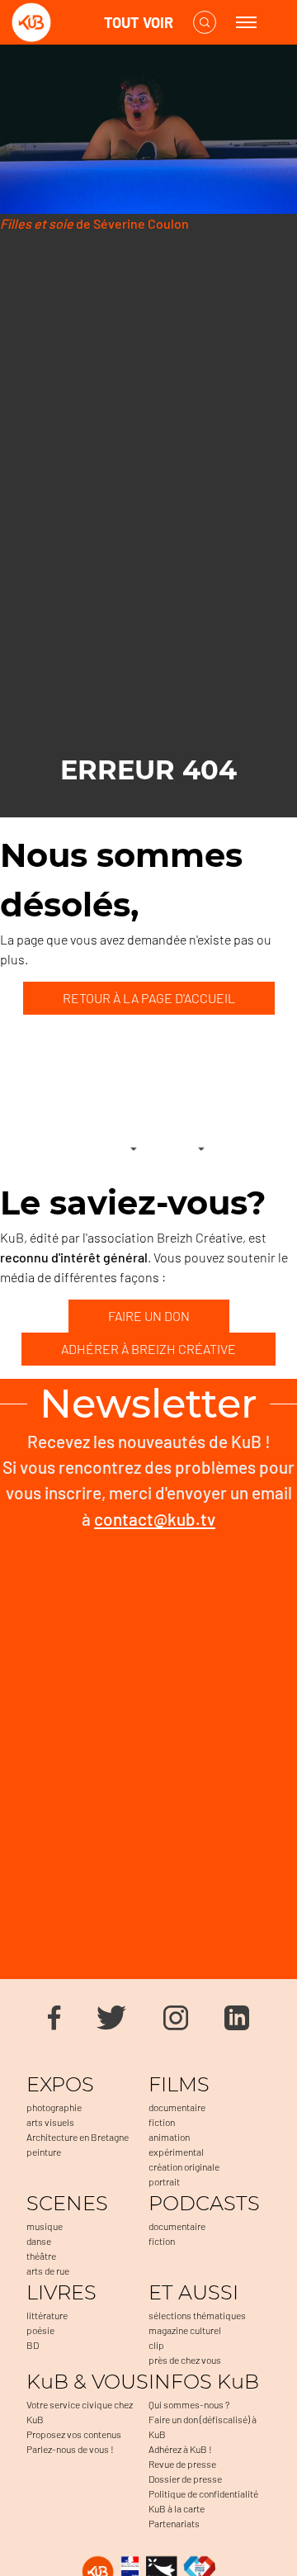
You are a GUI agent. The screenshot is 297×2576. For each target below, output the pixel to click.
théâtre (41, 2256)
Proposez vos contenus (74, 2434)
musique (45, 2226)
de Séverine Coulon (94, 223)
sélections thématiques (197, 2315)
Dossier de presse (185, 2479)
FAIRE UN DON (149, 1316)
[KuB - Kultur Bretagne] (78, 23)
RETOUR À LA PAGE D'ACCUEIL (149, 998)
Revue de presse (182, 2464)
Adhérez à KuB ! (180, 2449)
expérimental (176, 2152)
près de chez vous (185, 2360)
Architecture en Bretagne (78, 2137)
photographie (54, 2107)
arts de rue (48, 2271)
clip (156, 2345)
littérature (47, 2315)
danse (39, 2241)
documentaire (177, 2107)
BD (33, 2345)
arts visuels (50, 2122)
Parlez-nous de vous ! (70, 2449)
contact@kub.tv (155, 1519)
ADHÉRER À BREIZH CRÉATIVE (148, 1349)
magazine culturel (185, 2330)
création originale (184, 2166)
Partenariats (174, 2523)
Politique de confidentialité (203, 2493)
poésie (40, 2330)
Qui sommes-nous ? (189, 2404)
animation (169, 2137)
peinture (44, 2152)
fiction (162, 2122)
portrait (164, 2181)
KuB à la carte (177, 2508)
